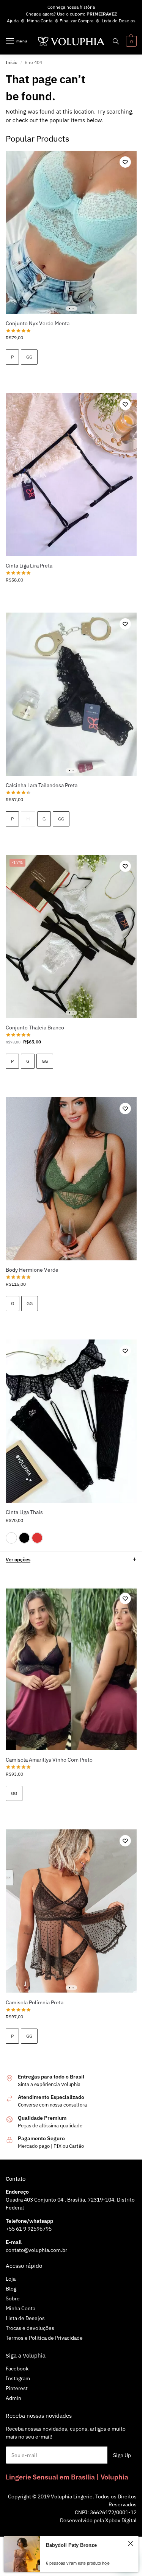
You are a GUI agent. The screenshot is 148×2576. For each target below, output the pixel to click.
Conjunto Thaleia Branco (35, 1028)
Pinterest (17, 2388)
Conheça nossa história (71, 7)
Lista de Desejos (119, 21)
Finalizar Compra (76, 21)
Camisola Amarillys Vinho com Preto (49, 1760)
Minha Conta (40, 21)
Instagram (18, 2378)
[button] (130, 41)
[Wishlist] (125, 162)
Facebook (17, 2369)
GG (29, 357)
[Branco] (11, 1538)
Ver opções (18, 1560)
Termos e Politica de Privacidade (44, 2338)
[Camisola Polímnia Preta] (71, 1911)
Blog (11, 2289)
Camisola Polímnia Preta (35, 2002)
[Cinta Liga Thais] (71, 1421)
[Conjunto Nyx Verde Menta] (71, 232)
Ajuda (13, 21)
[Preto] (24, 1538)
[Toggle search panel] (116, 41)
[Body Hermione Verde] (71, 1179)
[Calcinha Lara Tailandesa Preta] (71, 694)
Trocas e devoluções (30, 2328)
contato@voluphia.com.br (36, 2250)
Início (12, 62)
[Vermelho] (37, 1538)
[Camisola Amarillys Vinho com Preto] (71, 1669)
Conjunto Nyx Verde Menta (38, 323)
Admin (13, 2398)
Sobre (13, 2298)
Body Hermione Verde (32, 1270)
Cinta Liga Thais (24, 1512)
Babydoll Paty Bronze (71, 2545)
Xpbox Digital (121, 2520)
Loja (11, 2279)
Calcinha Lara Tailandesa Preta (42, 785)
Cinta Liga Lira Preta (29, 566)
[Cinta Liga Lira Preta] (71, 475)
